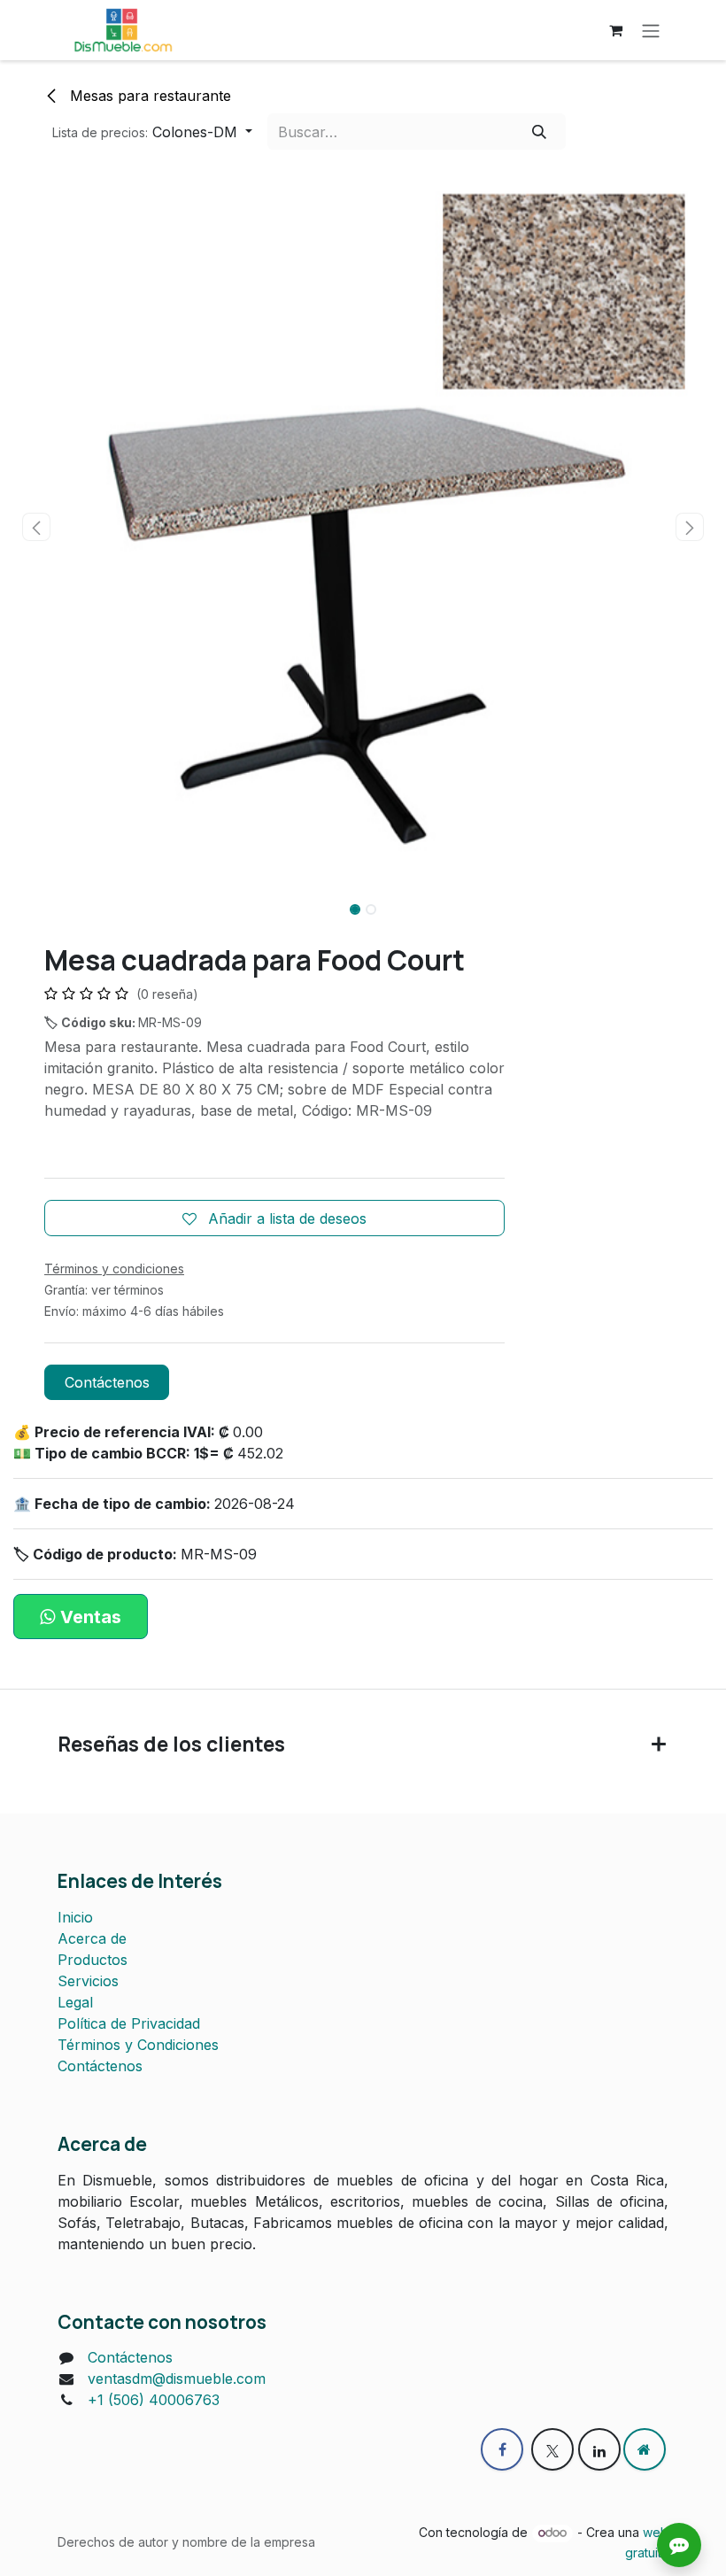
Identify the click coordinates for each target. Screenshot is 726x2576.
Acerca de (92, 1938)
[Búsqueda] (539, 131)
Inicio (75, 1917)
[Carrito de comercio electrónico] (615, 30)
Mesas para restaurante (148, 96)
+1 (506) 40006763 (154, 2400)
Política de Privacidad (129, 2023)
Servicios (88, 1981)
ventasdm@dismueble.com (177, 2379)
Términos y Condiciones (138, 2045)
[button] (152, 131)
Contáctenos (107, 1382)
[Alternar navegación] (651, 30)
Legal (75, 2002)
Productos (93, 1960)
